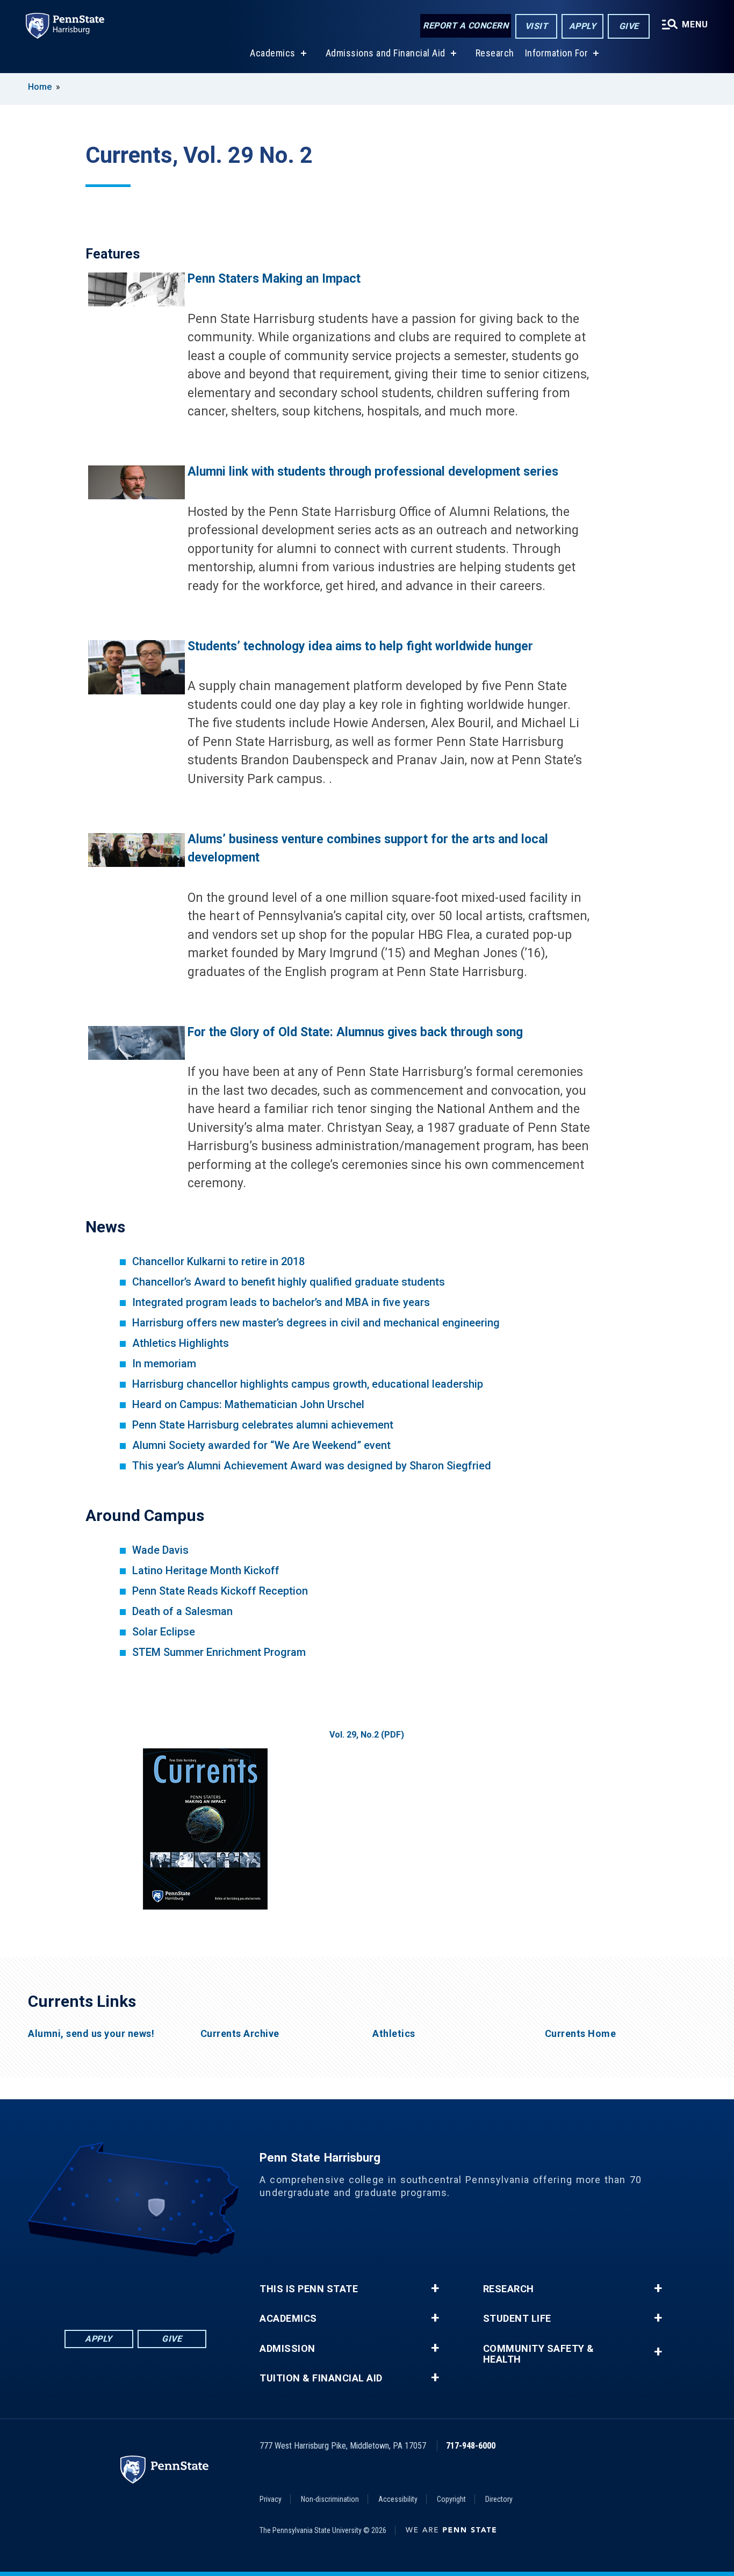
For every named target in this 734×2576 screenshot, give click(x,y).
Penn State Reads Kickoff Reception (220, 1591)
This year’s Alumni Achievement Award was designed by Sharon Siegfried (312, 1466)
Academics (273, 53)
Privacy (271, 2499)
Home (40, 87)
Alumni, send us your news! (91, 2034)
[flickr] (135, 2287)
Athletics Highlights (181, 1343)
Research (495, 53)
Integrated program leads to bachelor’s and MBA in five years (281, 1302)
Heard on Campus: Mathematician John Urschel (248, 1404)
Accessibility (398, 2499)
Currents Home (581, 2034)
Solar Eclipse (164, 1632)
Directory (499, 2499)
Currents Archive (240, 2034)
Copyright (451, 2499)
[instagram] (191, 2287)
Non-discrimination (330, 2499)
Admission (287, 2349)
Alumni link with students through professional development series (373, 472)
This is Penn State (309, 2289)
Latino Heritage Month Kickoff (206, 1570)
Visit (537, 26)
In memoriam (164, 1364)
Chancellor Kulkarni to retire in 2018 (218, 1261)
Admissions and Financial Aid (386, 53)
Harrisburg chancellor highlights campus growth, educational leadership (308, 1384)
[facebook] (80, 2287)
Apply (583, 26)
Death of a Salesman (182, 1611)
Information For (557, 53)
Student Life (517, 2319)
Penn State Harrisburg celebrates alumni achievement (263, 1425)
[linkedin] (107, 2287)
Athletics (394, 2034)
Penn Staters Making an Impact (274, 279)
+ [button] (435, 2288)
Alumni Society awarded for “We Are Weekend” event (261, 1445)
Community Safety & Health (539, 2354)
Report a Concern (466, 26)
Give (629, 26)
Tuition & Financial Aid (321, 2378)
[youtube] (163, 2287)
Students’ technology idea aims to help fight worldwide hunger (360, 646)
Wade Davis (162, 1550)
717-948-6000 (471, 2446)
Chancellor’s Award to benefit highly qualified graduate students (289, 1282)
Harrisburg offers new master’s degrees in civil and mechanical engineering (316, 1323)
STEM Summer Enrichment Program (219, 1652)
